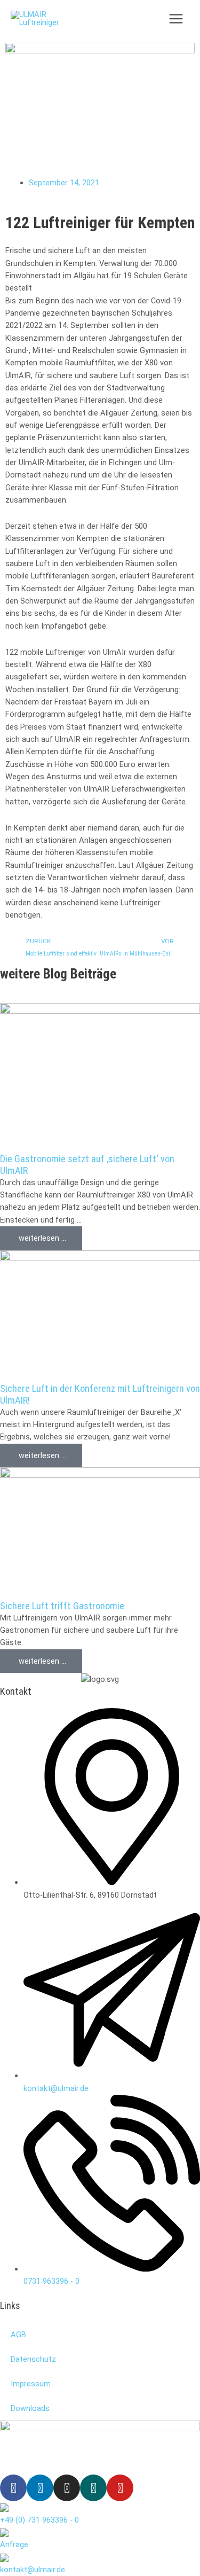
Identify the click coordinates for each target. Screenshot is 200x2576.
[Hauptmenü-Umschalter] (176, 19)
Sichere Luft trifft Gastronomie (62, 1606)
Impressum (31, 2384)
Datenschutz (33, 2359)
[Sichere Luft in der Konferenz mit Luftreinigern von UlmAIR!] (100, 1316)
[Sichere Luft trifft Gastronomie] (100, 1533)
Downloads (30, 2408)
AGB (18, 2335)
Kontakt (16, 1691)
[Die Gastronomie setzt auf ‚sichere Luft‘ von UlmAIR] (100, 1077)
